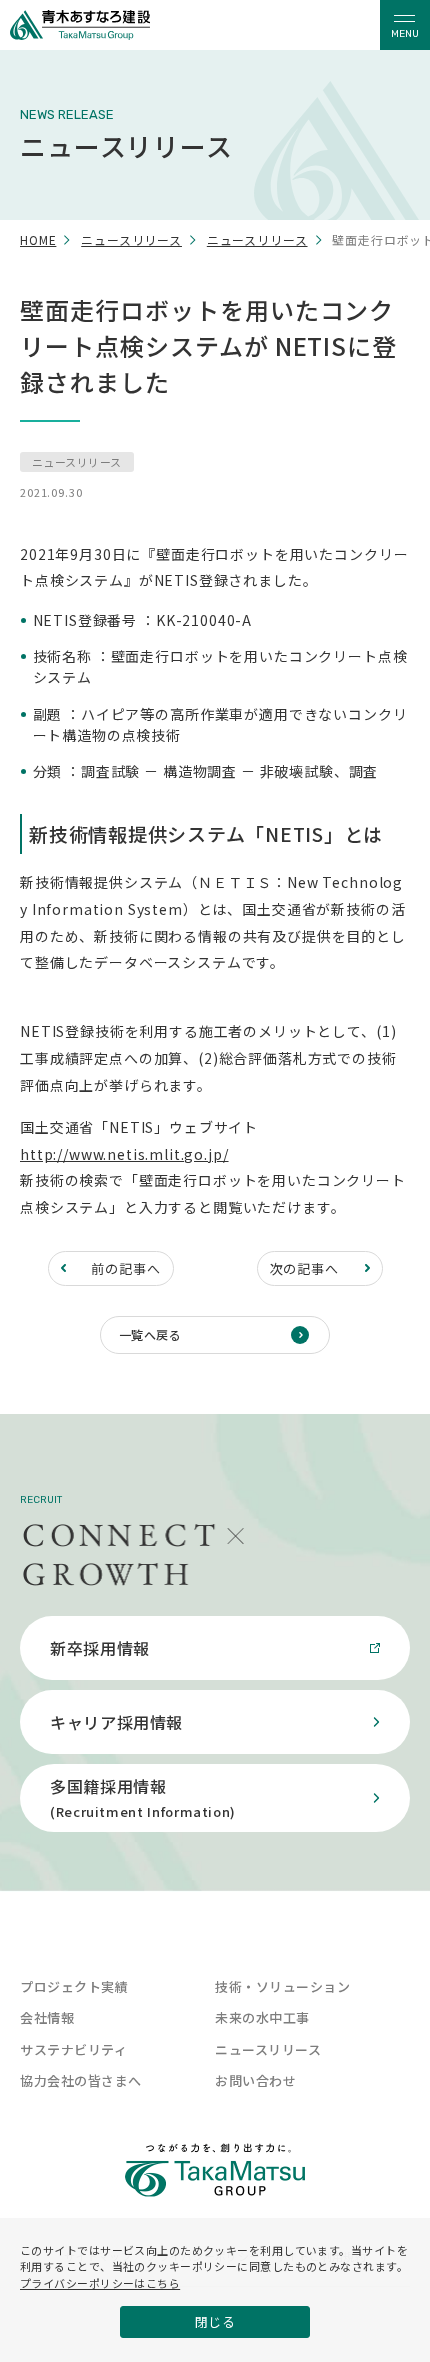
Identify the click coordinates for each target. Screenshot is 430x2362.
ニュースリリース (131, 239)
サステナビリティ (73, 2049)
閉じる (215, 2321)
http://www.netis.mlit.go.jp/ (124, 1154)
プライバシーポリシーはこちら (100, 2283)
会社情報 (47, 2017)
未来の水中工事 (262, 2017)
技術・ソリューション (282, 1986)
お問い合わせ (255, 2080)
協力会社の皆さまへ (81, 2080)
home (38, 239)
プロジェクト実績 (74, 1986)
